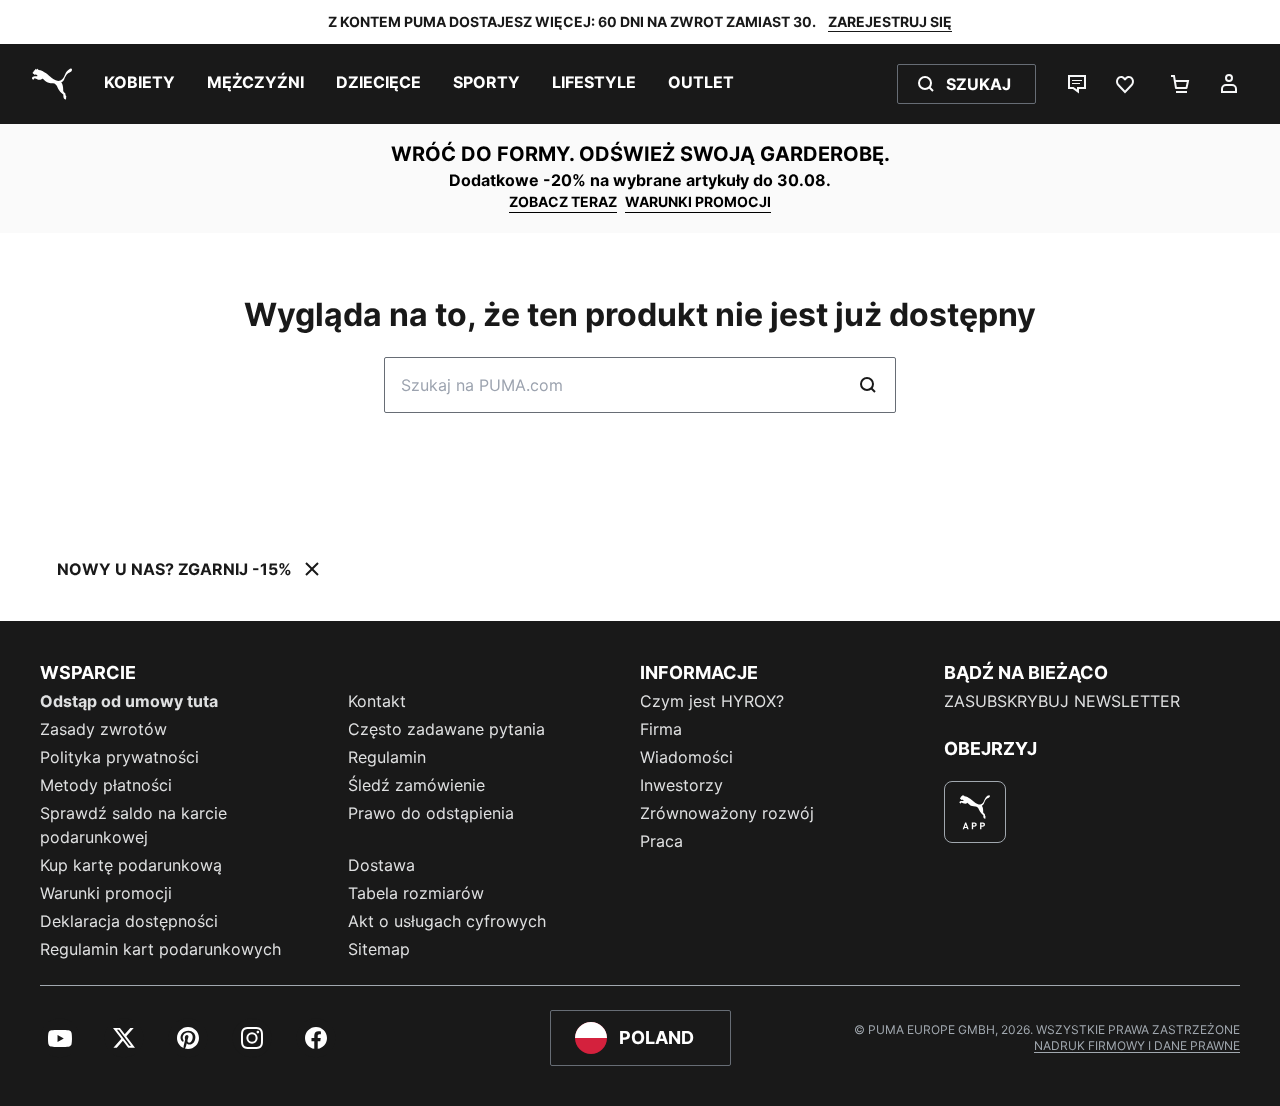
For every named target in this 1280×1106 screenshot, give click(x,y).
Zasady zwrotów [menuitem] (103, 729)
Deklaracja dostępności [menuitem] (129, 921)
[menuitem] (139, 84)
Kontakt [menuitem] (377, 701)
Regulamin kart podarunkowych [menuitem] (160, 949)
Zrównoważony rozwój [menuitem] (727, 813)
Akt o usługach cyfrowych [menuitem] (447, 921)
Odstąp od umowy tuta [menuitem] (129, 701)
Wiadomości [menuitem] (686, 757)
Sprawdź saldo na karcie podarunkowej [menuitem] (133, 825)
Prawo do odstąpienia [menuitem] (431, 813)
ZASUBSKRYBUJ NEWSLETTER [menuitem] (1062, 701)
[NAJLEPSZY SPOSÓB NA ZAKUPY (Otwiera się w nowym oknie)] (975, 812)
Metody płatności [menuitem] (106, 785)
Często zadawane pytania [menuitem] (446, 729)
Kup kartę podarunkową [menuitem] (131, 865)
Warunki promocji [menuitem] (106, 893)
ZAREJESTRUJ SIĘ (890, 21)
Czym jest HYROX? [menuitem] (712, 701)
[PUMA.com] (48, 84)
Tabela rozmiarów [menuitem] (416, 893)
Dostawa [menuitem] (381, 865)
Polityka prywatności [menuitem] (119, 757)
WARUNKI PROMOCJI (698, 201)
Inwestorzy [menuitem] (681, 785)
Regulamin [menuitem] (387, 757)
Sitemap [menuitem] (379, 949)
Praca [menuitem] (661, 841)
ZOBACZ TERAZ (563, 201)
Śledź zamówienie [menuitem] (416, 785)
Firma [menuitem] (661, 729)
